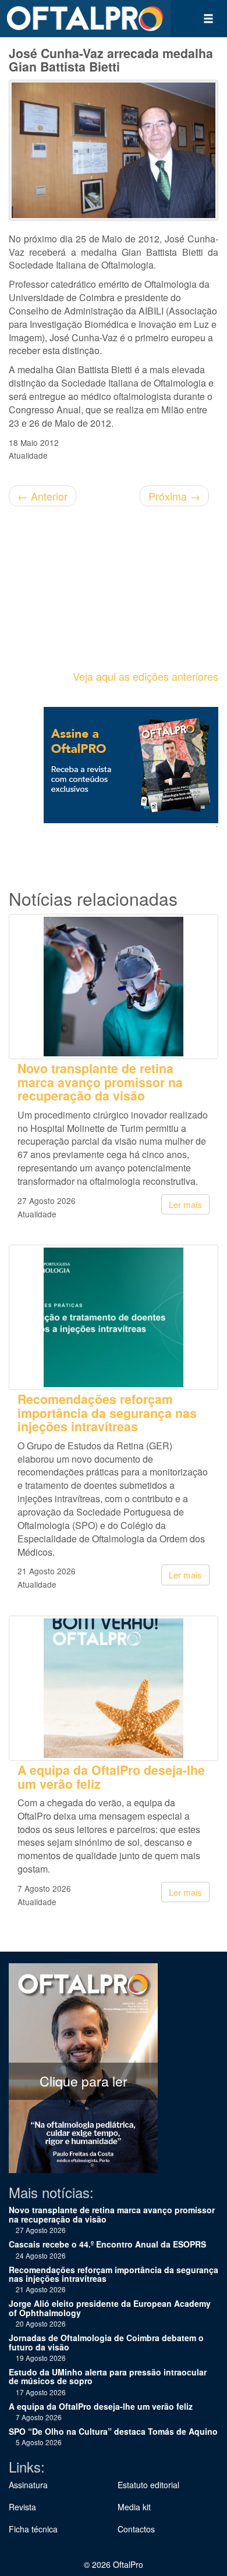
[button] (208, 19)
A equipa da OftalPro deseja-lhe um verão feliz (111, 1777)
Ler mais (185, 1204)
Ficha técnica (33, 2529)
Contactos (136, 2529)
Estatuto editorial (148, 2485)
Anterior (42, 496)
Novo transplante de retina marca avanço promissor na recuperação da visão (100, 1082)
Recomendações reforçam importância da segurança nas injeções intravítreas (107, 1413)
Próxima (174, 496)
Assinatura (28, 2485)
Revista (22, 2507)
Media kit (134, 2507)
